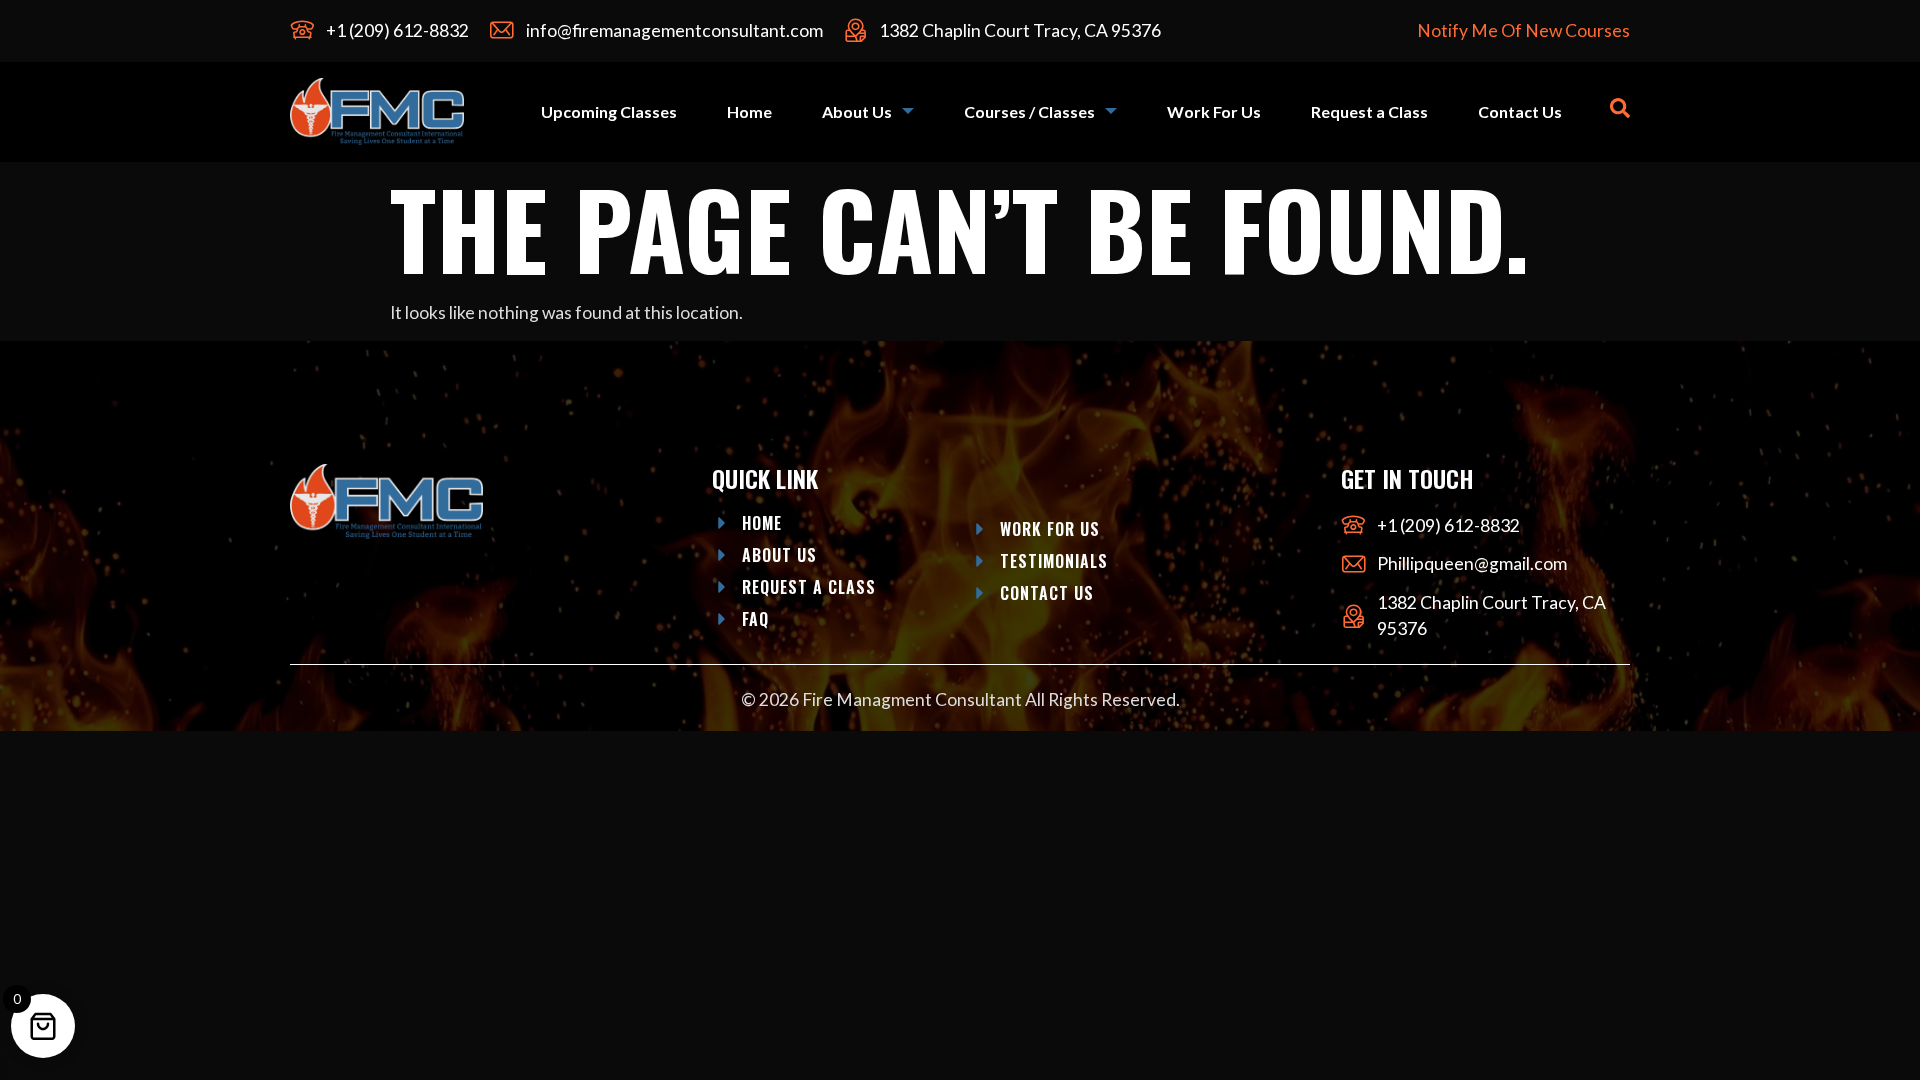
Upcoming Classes (609, 111)
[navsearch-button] (1620, 111)
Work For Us (1214, 111)
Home (749, 111)
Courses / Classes (1029, 111)
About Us (857, 111)
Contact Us (1520, 111)
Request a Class (1369, 111)
